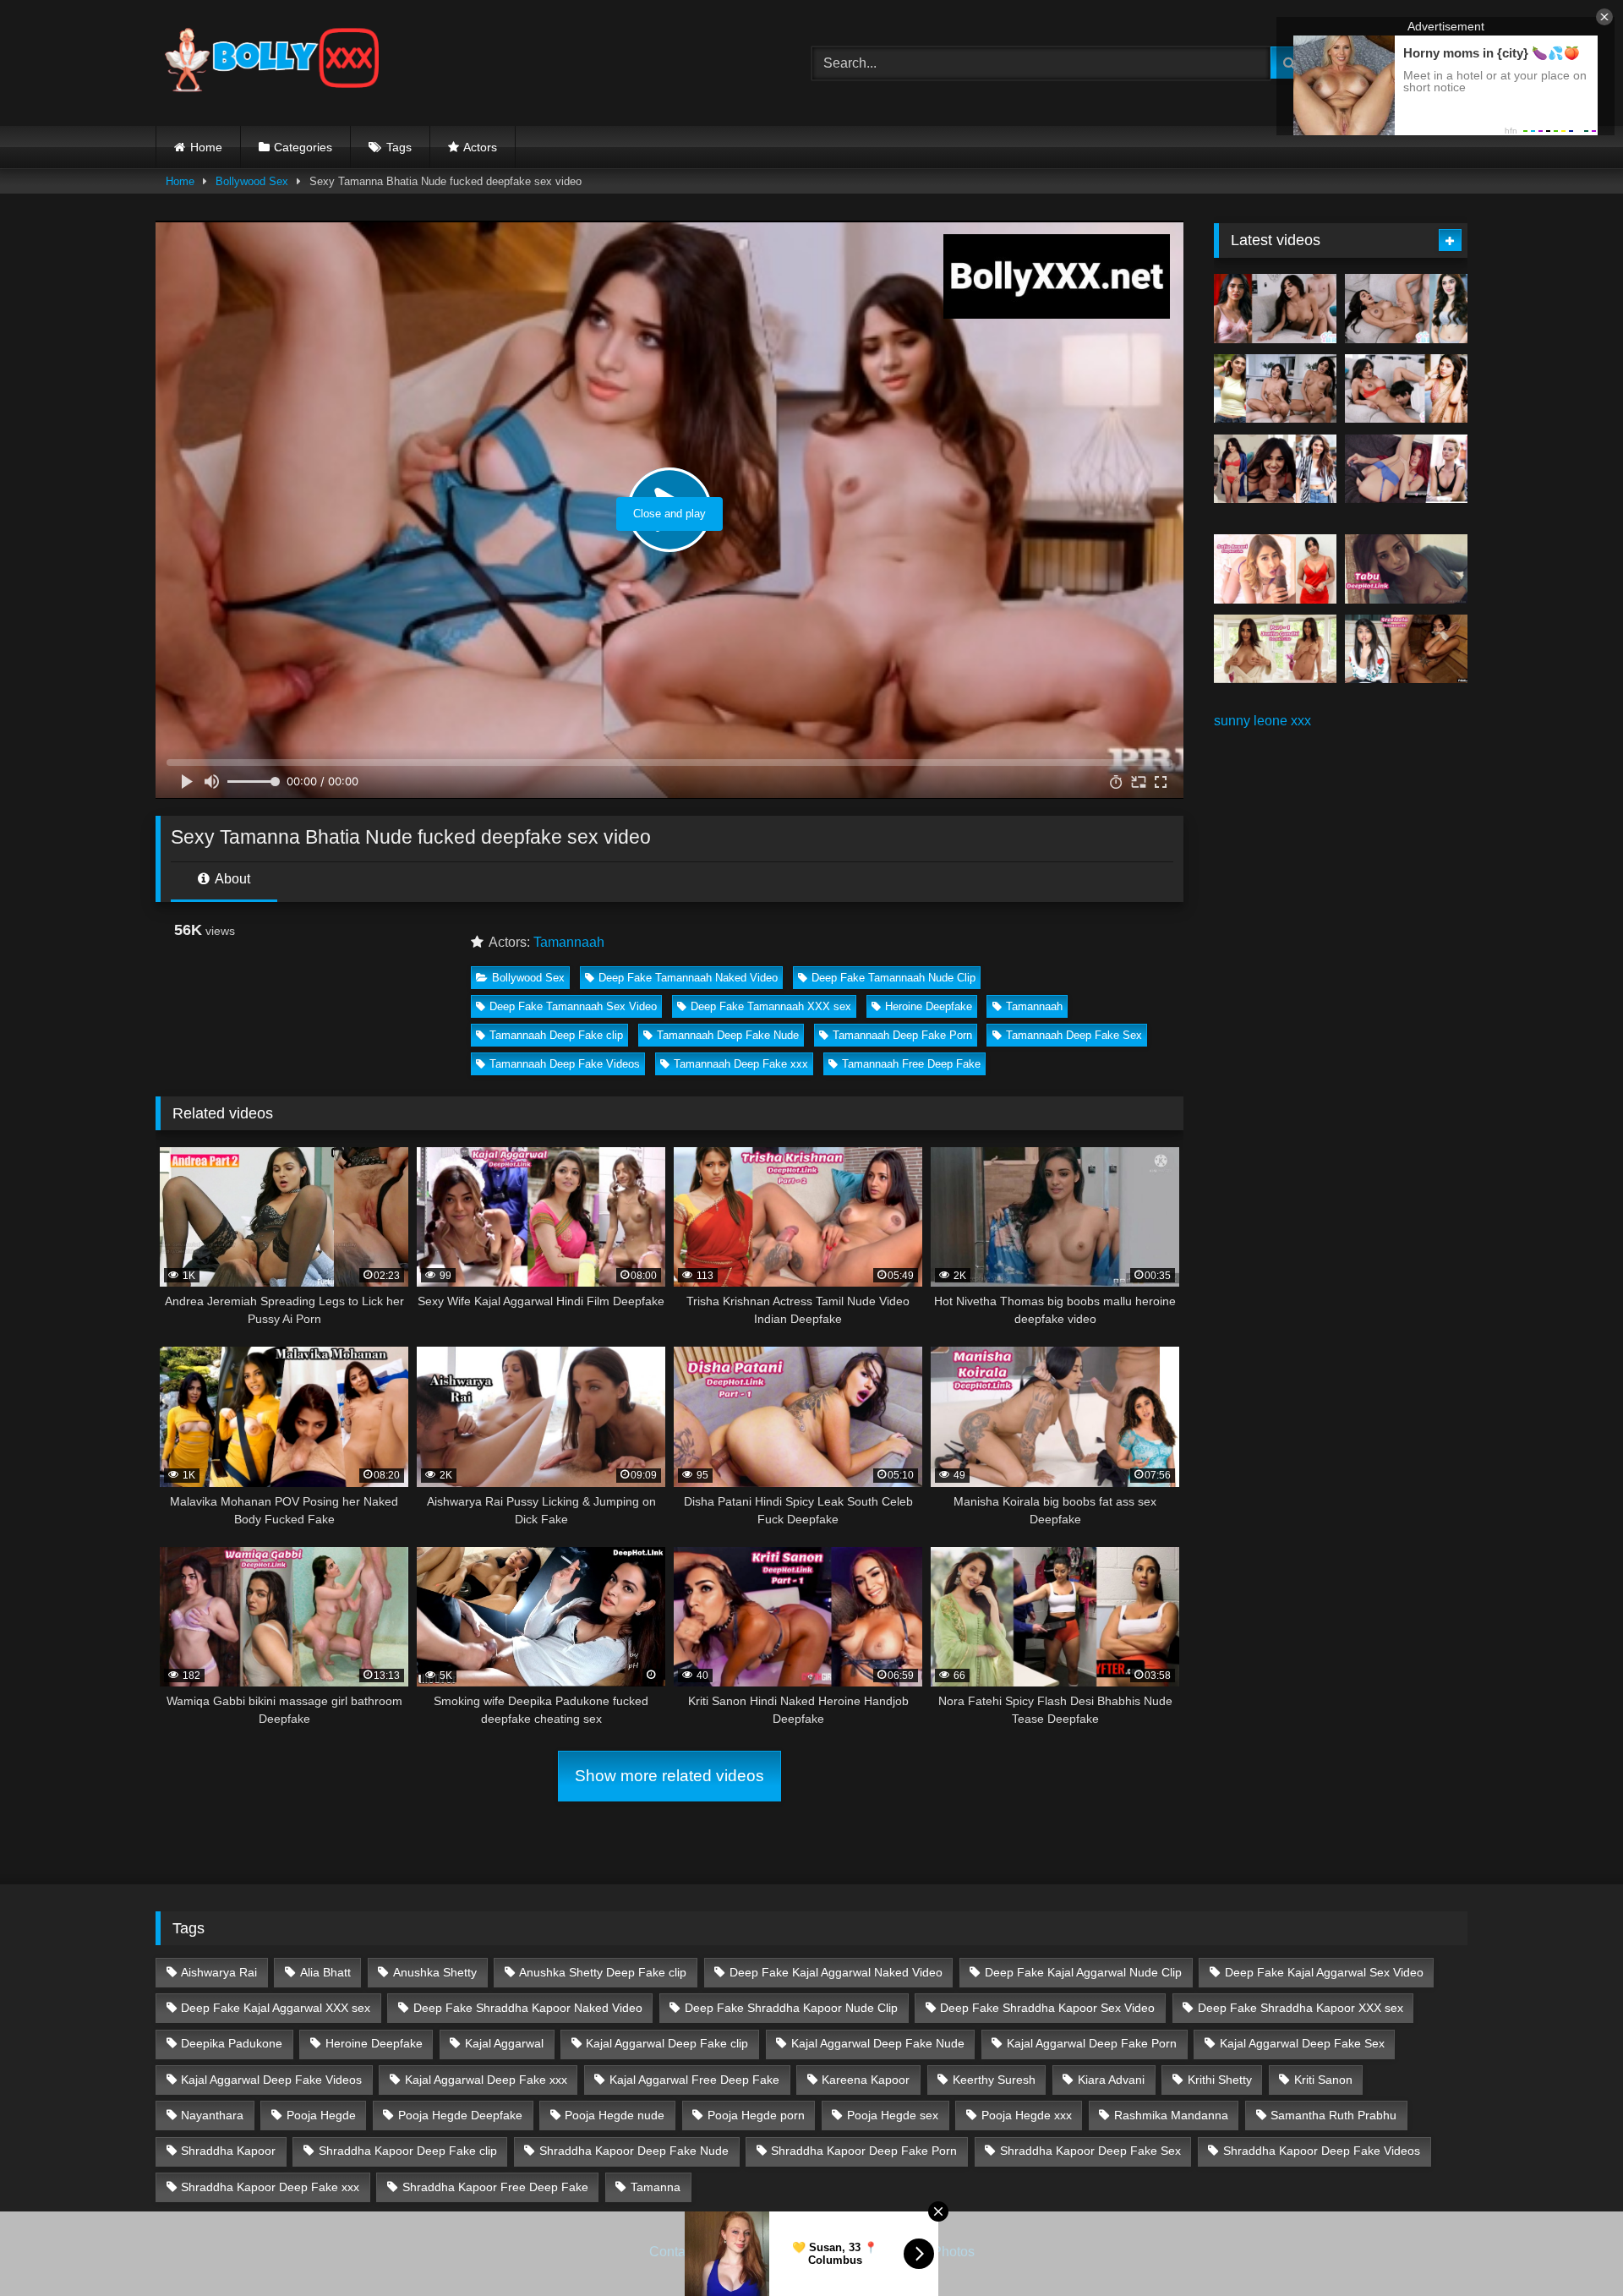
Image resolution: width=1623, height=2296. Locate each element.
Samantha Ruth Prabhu (1333, 2115)
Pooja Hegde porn (756, 2115)
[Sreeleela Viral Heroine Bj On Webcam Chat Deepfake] (1406, 649)
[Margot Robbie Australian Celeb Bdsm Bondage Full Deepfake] (1406, 469)
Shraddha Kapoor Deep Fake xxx (270, 2187)
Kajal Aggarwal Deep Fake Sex (1302, 2043)
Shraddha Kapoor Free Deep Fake (495, 2187)
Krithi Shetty (1220, 2080)
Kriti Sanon (1323, 2080)
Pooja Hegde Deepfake (460, 2115)
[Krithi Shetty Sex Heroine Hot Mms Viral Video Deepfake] (1275, 309)
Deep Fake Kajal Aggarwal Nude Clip (1083, 1972)
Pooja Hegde (321, 2115)
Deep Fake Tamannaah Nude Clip (893, 978)
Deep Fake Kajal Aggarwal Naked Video (836, 1972)
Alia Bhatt (325, 1972)
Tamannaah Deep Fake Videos (565, 1064)
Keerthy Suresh (994, 2080)
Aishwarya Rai (219, 1972)
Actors (480, 147)
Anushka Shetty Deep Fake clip (603, 1972)
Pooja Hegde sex (893, 2115)
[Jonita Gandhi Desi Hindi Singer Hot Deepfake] (1275, 649)
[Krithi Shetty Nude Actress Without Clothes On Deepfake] (1275, 469)
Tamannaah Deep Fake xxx (741, 1064)
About (231, 879)
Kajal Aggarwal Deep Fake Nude (878, 2043)
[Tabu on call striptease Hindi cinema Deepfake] (1406, 569)
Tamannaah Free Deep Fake (911, 1064)
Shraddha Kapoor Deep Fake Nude (634, 2151)
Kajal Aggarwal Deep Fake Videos (271, 2080)
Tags (399, 147)
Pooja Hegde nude (615, 2115)
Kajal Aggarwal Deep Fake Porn (1092, 2043)
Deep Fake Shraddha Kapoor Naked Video (528, 2008)
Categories (303, 147)
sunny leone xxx (1262, 721)
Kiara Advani (1111, 2080)
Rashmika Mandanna (1171, 2115)
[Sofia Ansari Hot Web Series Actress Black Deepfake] (1275, 569)
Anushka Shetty (435, 1972)
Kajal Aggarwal (504, 2043)
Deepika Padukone (232, 2043)
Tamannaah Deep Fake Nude (728, 1035)
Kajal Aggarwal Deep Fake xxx (486, 2080)
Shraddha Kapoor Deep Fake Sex (1090, 2151)
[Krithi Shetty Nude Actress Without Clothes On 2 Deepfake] (1406, 309)
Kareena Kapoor (866, 2080)
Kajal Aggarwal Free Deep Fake (694, 2080)
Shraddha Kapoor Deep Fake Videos (1322, 2151)
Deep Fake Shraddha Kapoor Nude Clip (791, 2008)
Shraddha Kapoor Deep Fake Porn (864, 2151)
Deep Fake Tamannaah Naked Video (688, 978)
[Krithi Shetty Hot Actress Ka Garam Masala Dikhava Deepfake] (1406, 389)
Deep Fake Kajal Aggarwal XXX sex (276, 2008)
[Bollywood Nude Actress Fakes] (272, 63)
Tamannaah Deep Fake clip (556, 1035)
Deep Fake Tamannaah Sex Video (573, 1006)
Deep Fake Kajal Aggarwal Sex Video (1324, 1972)
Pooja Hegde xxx (1027, 2115)
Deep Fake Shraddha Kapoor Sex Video (1047, 2008)
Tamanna (656, 2187)
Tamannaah (569, 942)
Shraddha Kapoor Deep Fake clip (408, 2151)
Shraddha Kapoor (228, 2151)
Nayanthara (212, 2115)
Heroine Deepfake (929, 1006)
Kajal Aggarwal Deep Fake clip (667, 2043)
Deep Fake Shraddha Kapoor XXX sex (1301, 2008)
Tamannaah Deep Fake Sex (1074, 1035)
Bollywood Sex (252, 181)
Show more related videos (669, 1776)
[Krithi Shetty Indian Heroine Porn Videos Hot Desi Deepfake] (1275, 389)
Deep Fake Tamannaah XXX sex (771, 1006)
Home (206, 147)
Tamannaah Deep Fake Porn (902, 1035)
